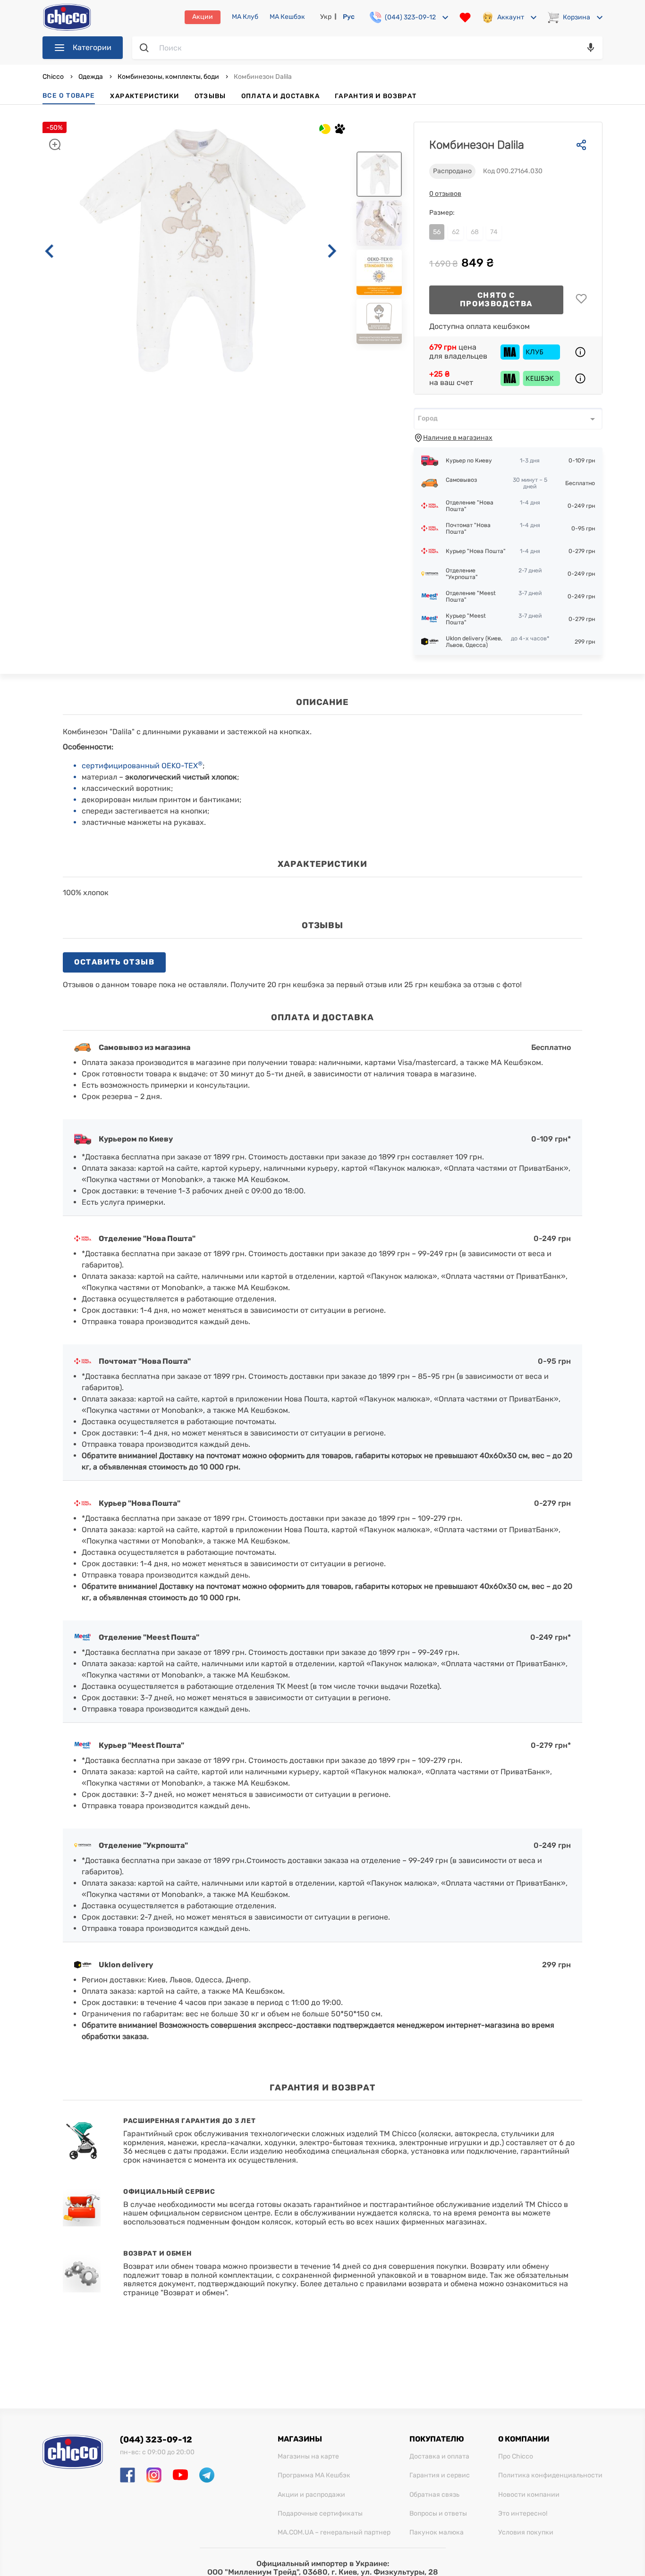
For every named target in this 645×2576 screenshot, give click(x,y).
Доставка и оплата (439, 2457)
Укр (326, 17)
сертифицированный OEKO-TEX (142, 766)
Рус (349, 17)
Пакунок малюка (437, 2533)
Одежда (91, 77)
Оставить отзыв (114, 962)
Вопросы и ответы (438, 2514)
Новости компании (529, 2495)
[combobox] (508, 419)
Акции (203, 17)
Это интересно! (523, 2514)
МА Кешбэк (287, 17)
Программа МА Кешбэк (314, 2475)
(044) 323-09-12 (156, 2440)
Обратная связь (434, 2495)
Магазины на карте (308, 2457)
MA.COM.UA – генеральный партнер (334, 2533)
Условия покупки (526, 2533)
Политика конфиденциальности (550, 2475)
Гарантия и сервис (440, 2475)
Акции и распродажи (311, 2495)
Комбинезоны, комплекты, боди (168, 77)
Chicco (54, 77)
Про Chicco (516, 2457)
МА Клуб (245, 17)
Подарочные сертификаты (320, 2514)
